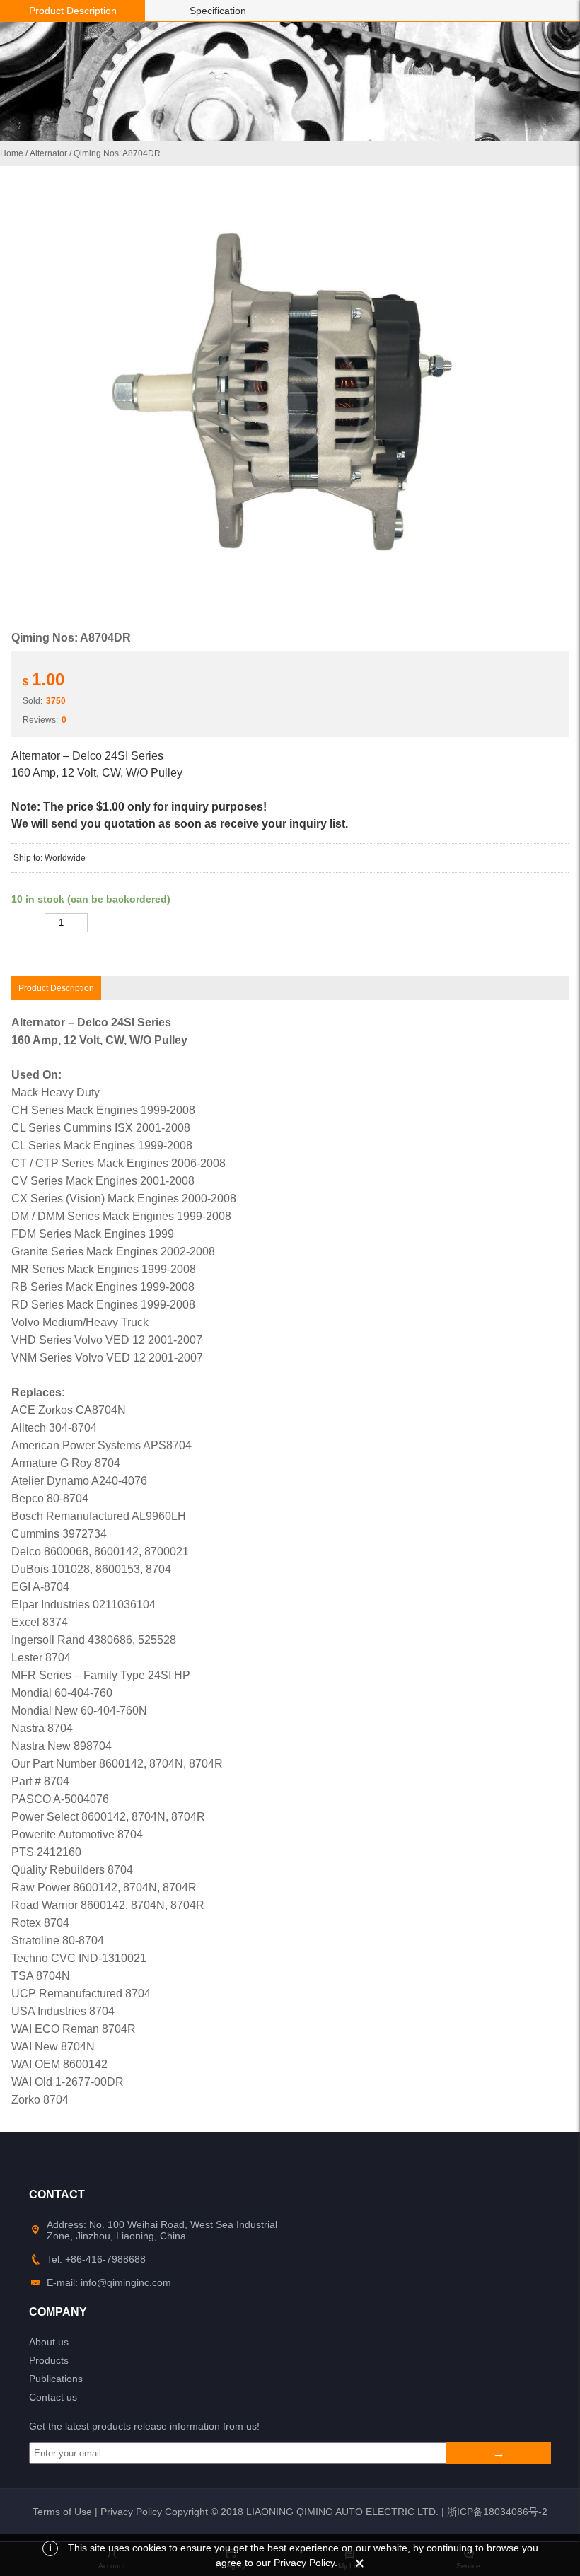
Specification (218, 11)
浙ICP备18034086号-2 (497, 2512)
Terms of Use (62, 2512)
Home (12, 153)
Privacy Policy (131, 2512)
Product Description (73, 11)
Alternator (48, 153)
